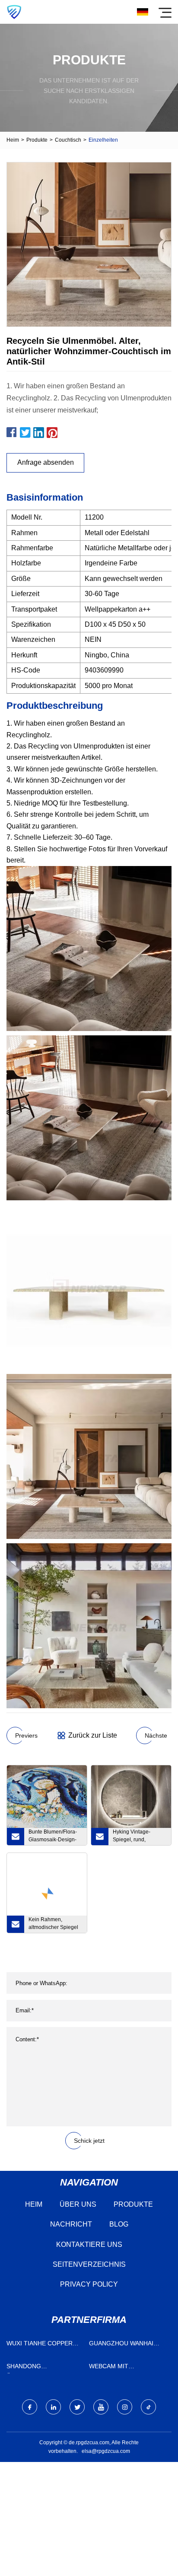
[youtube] (101, 2407)
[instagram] (125, 2407)
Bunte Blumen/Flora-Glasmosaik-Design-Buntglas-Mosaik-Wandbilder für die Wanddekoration (53, 1837)
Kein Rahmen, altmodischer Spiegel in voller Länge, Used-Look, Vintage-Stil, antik (54, 1925)
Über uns (78, 2204)
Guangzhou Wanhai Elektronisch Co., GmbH (121, 2345)
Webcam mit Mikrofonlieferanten (126, 2368)
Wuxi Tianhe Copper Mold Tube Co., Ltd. (40, 2345)
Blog (119, 2224)
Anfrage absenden (46, 462)
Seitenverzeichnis (89, 2264)
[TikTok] (148, 2407)
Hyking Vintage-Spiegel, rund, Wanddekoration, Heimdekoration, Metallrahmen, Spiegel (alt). (139, 1837)
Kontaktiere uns (89, 2244)
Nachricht (71, 2224)
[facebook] (30, 2407)
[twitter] (77, 2407)
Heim (13, 140)
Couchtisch (68, 140)
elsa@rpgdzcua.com (106, 2451)
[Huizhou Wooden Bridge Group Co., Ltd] (14, 12)
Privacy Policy (89, 2284)
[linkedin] (53, 2407)
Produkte (37, 140)
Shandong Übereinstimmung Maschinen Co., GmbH (41, 2368)
